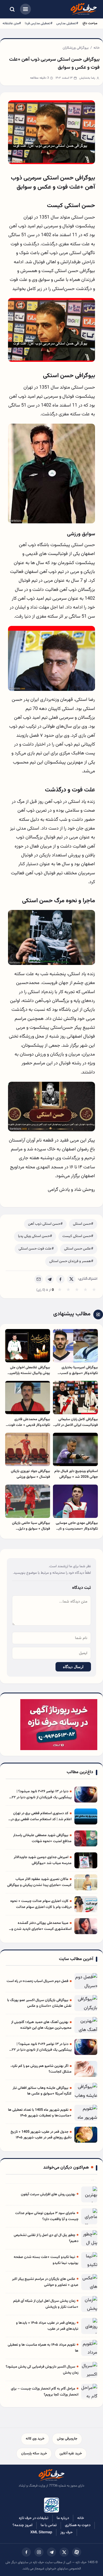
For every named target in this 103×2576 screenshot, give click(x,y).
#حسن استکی (83, 1224)
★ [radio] (60, 1290)
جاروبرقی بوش (67, 2439)
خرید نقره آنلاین (71, 2453)
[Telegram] (49, 1279)
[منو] (25, 9)
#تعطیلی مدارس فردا (39, 23)
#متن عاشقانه (12, 23)
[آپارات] (77, 2552)
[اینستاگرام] (39, 2552)
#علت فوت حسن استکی (36, 1249)
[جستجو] (12, 9)
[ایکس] (64, 2552)
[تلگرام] (51, 2552)
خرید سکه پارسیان (34, 2453)
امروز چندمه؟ (22, 2525)
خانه (97, 48)
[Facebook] (60, 1279)
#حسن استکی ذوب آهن (45, 1224)
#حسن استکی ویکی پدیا (35, 1236)
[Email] (39, 1279)
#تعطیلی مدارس (67, 23)
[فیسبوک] (26, 2552)
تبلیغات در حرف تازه (34, 2518)
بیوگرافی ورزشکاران (76, 48)
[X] (71, 1279)
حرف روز (67, 2532)
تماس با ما (49, 2525)
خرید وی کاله (35, 2439)
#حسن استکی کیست (78, 1236)
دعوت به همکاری (78, 2525)
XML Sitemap (41, 2532)
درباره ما (63, 2518)
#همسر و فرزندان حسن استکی (71, 1261)
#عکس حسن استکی (79, 1249)
